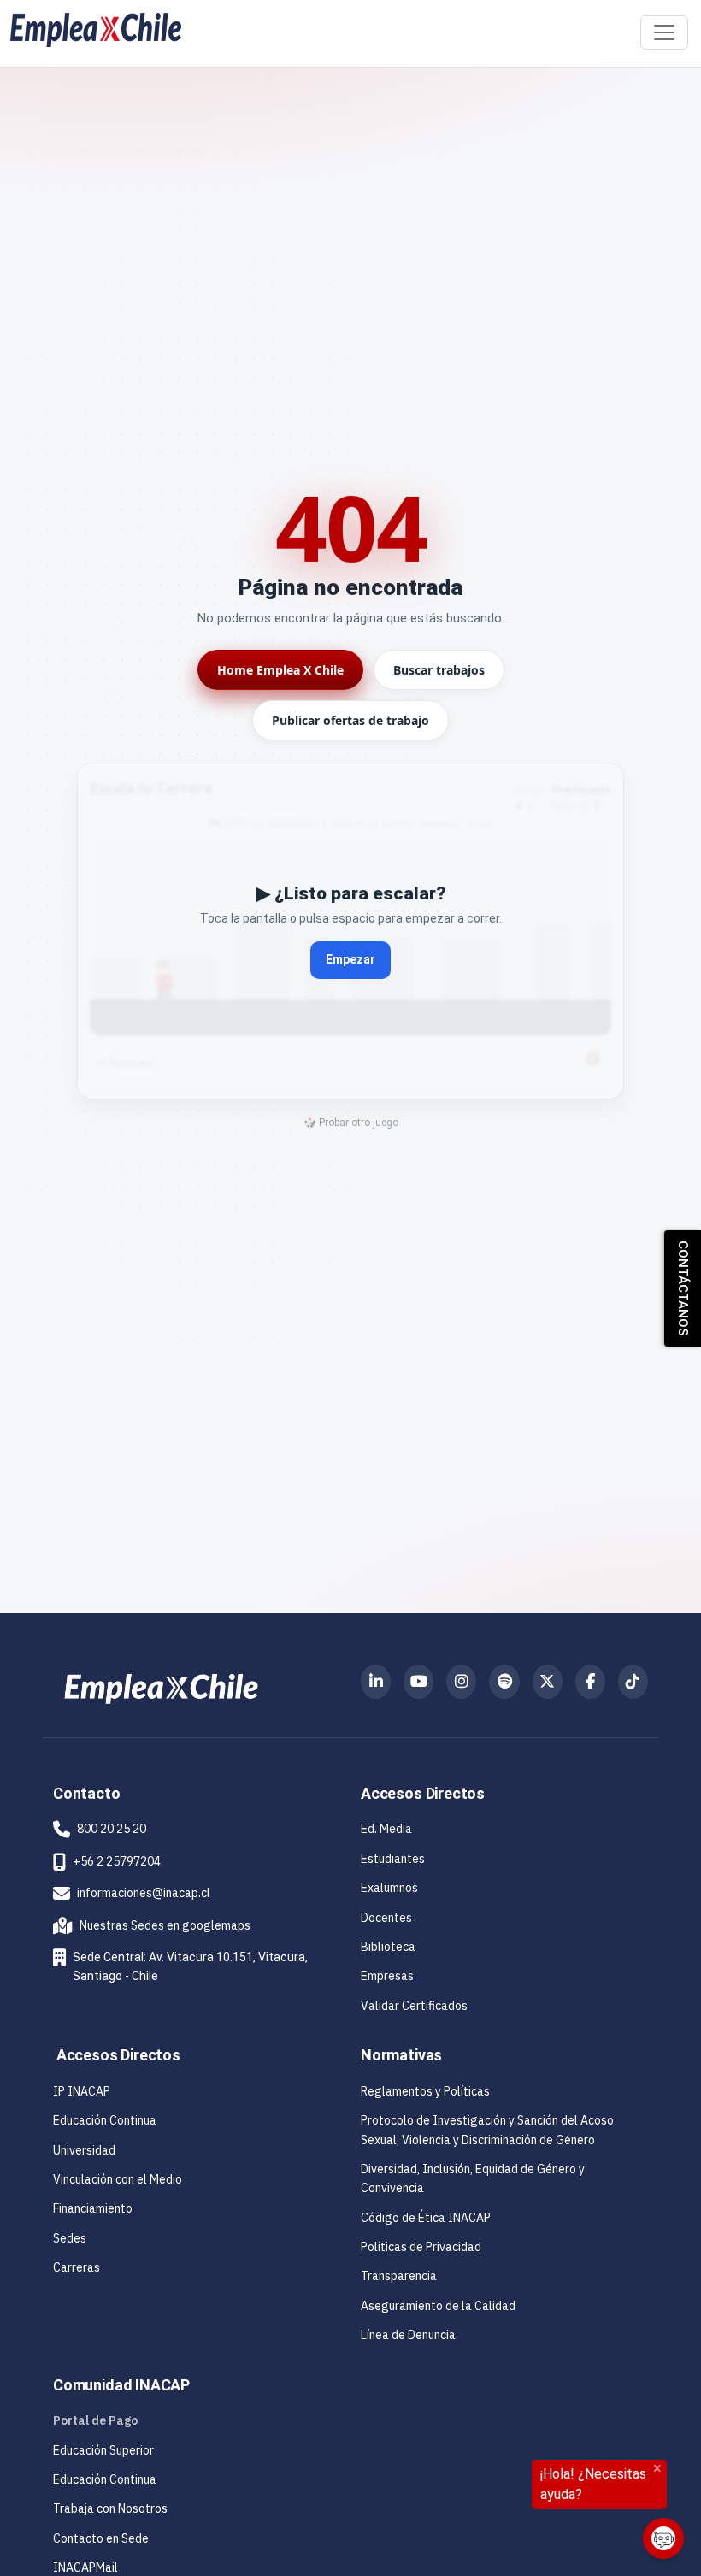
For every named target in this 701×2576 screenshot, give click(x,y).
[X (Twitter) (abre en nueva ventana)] (548, 1682)
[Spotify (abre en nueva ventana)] (504, 1682)
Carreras (77, 2267)
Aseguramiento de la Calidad (438, 2306)
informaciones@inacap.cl (144, 1893)
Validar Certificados (414, 2006)
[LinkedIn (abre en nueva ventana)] (376, 1682)
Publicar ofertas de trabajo (350, 720)
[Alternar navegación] (664, 32)
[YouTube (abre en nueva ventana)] (418, 1682)
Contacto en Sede (101, 2538)
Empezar (350, 959)
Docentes (386, 1918)
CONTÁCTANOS (683, 1288)
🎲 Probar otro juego (351, 1123)
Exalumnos (389, 1888)
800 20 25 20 (112, 1829)
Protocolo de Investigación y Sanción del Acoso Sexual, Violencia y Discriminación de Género (487, 2130)
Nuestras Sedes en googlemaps (152, 1925)
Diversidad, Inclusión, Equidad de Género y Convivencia (473, 2178)
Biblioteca (388, 1947)
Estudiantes (393, 1859)
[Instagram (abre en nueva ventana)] (461, 1682)
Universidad (84, 2150)
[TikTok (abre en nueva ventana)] (633, 1682)
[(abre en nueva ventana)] (161, 1687)
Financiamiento (93, 2208)
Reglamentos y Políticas (425, 2091)
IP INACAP (82, 2091)
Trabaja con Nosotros (110, 2508)
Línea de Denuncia (408, 2335)
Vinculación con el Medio (118, 2179)
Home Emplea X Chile (280, 670)
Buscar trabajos (439, 670)
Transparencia (399, 2276)
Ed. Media (386, 1829)
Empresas (387, 1976)
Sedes (70, 2238)
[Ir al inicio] (96, 30)
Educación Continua (105, 2120)
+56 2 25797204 (117, 1861)
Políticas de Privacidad (421, 2247)
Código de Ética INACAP (426, 2218)
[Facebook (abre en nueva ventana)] (590, 1682)
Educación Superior (103, 2450)
